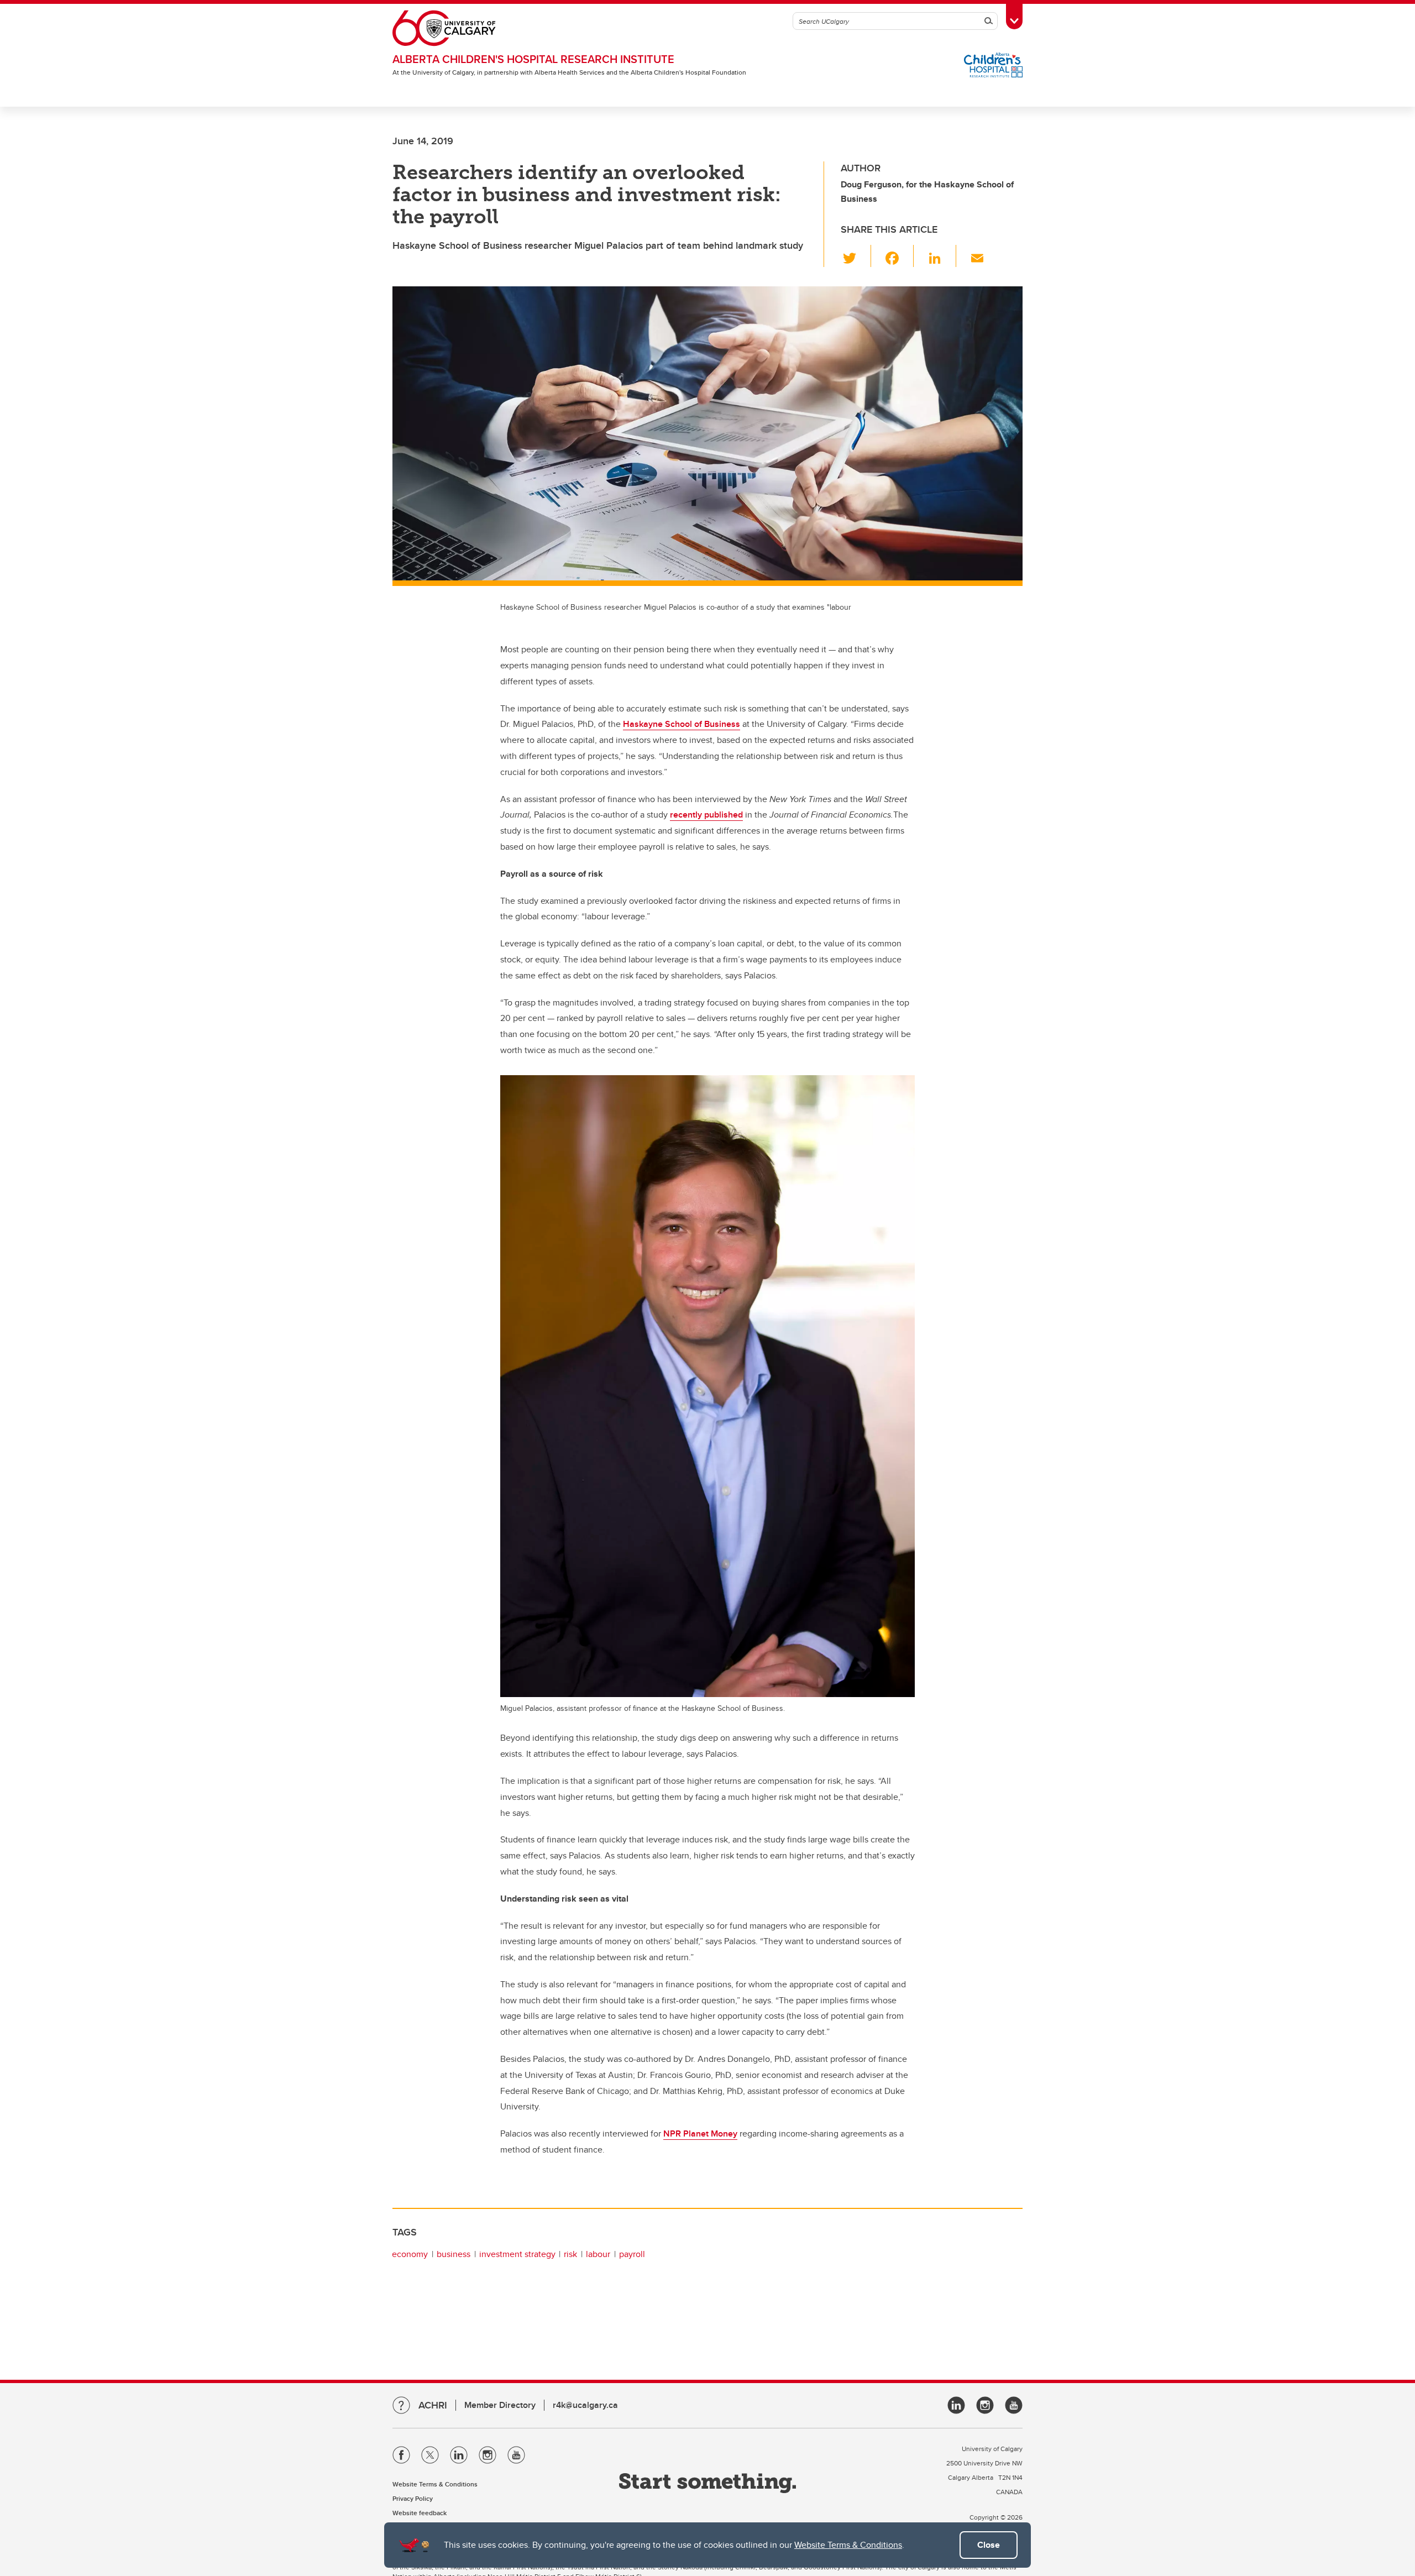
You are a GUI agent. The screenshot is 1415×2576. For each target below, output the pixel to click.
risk (570, 2254)
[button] (856, 256)
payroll (632, 2254)
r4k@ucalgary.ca (585, 2405)
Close (989, 2545)
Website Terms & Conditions (848, 2545)
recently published (706, 815)
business (454, 2254)
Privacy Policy (413, 2498)
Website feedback (420, 2513)
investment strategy (517, 2254)
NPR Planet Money (700, 2133)
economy (410, 2254)
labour (598, 2254)
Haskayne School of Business (682, 724)
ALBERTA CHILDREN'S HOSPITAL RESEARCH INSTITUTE (533, 59)
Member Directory (500, 2405)
